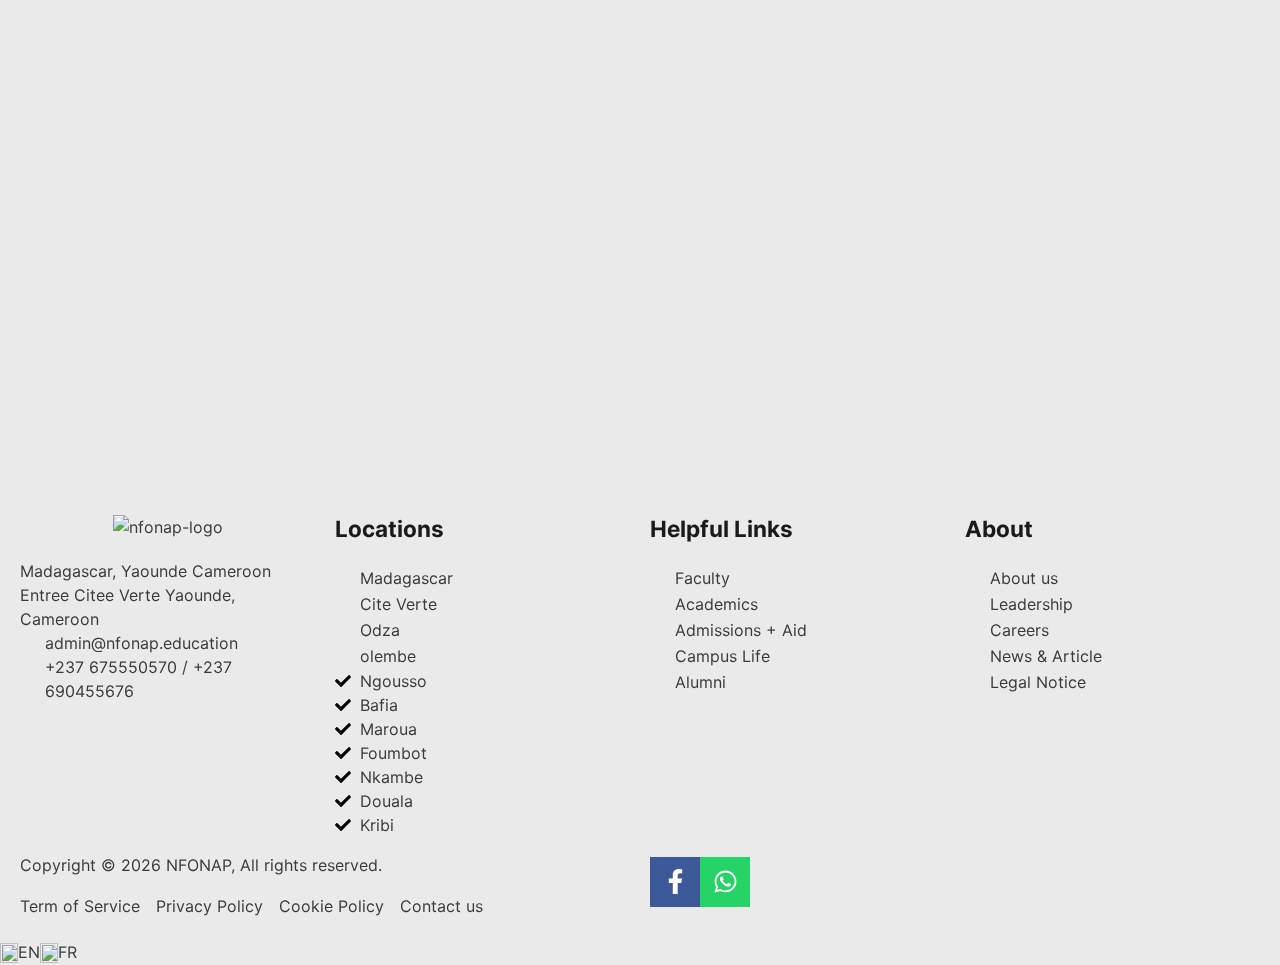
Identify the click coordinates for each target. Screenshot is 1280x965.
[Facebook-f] (675, 882)
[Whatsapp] (725, 882)
